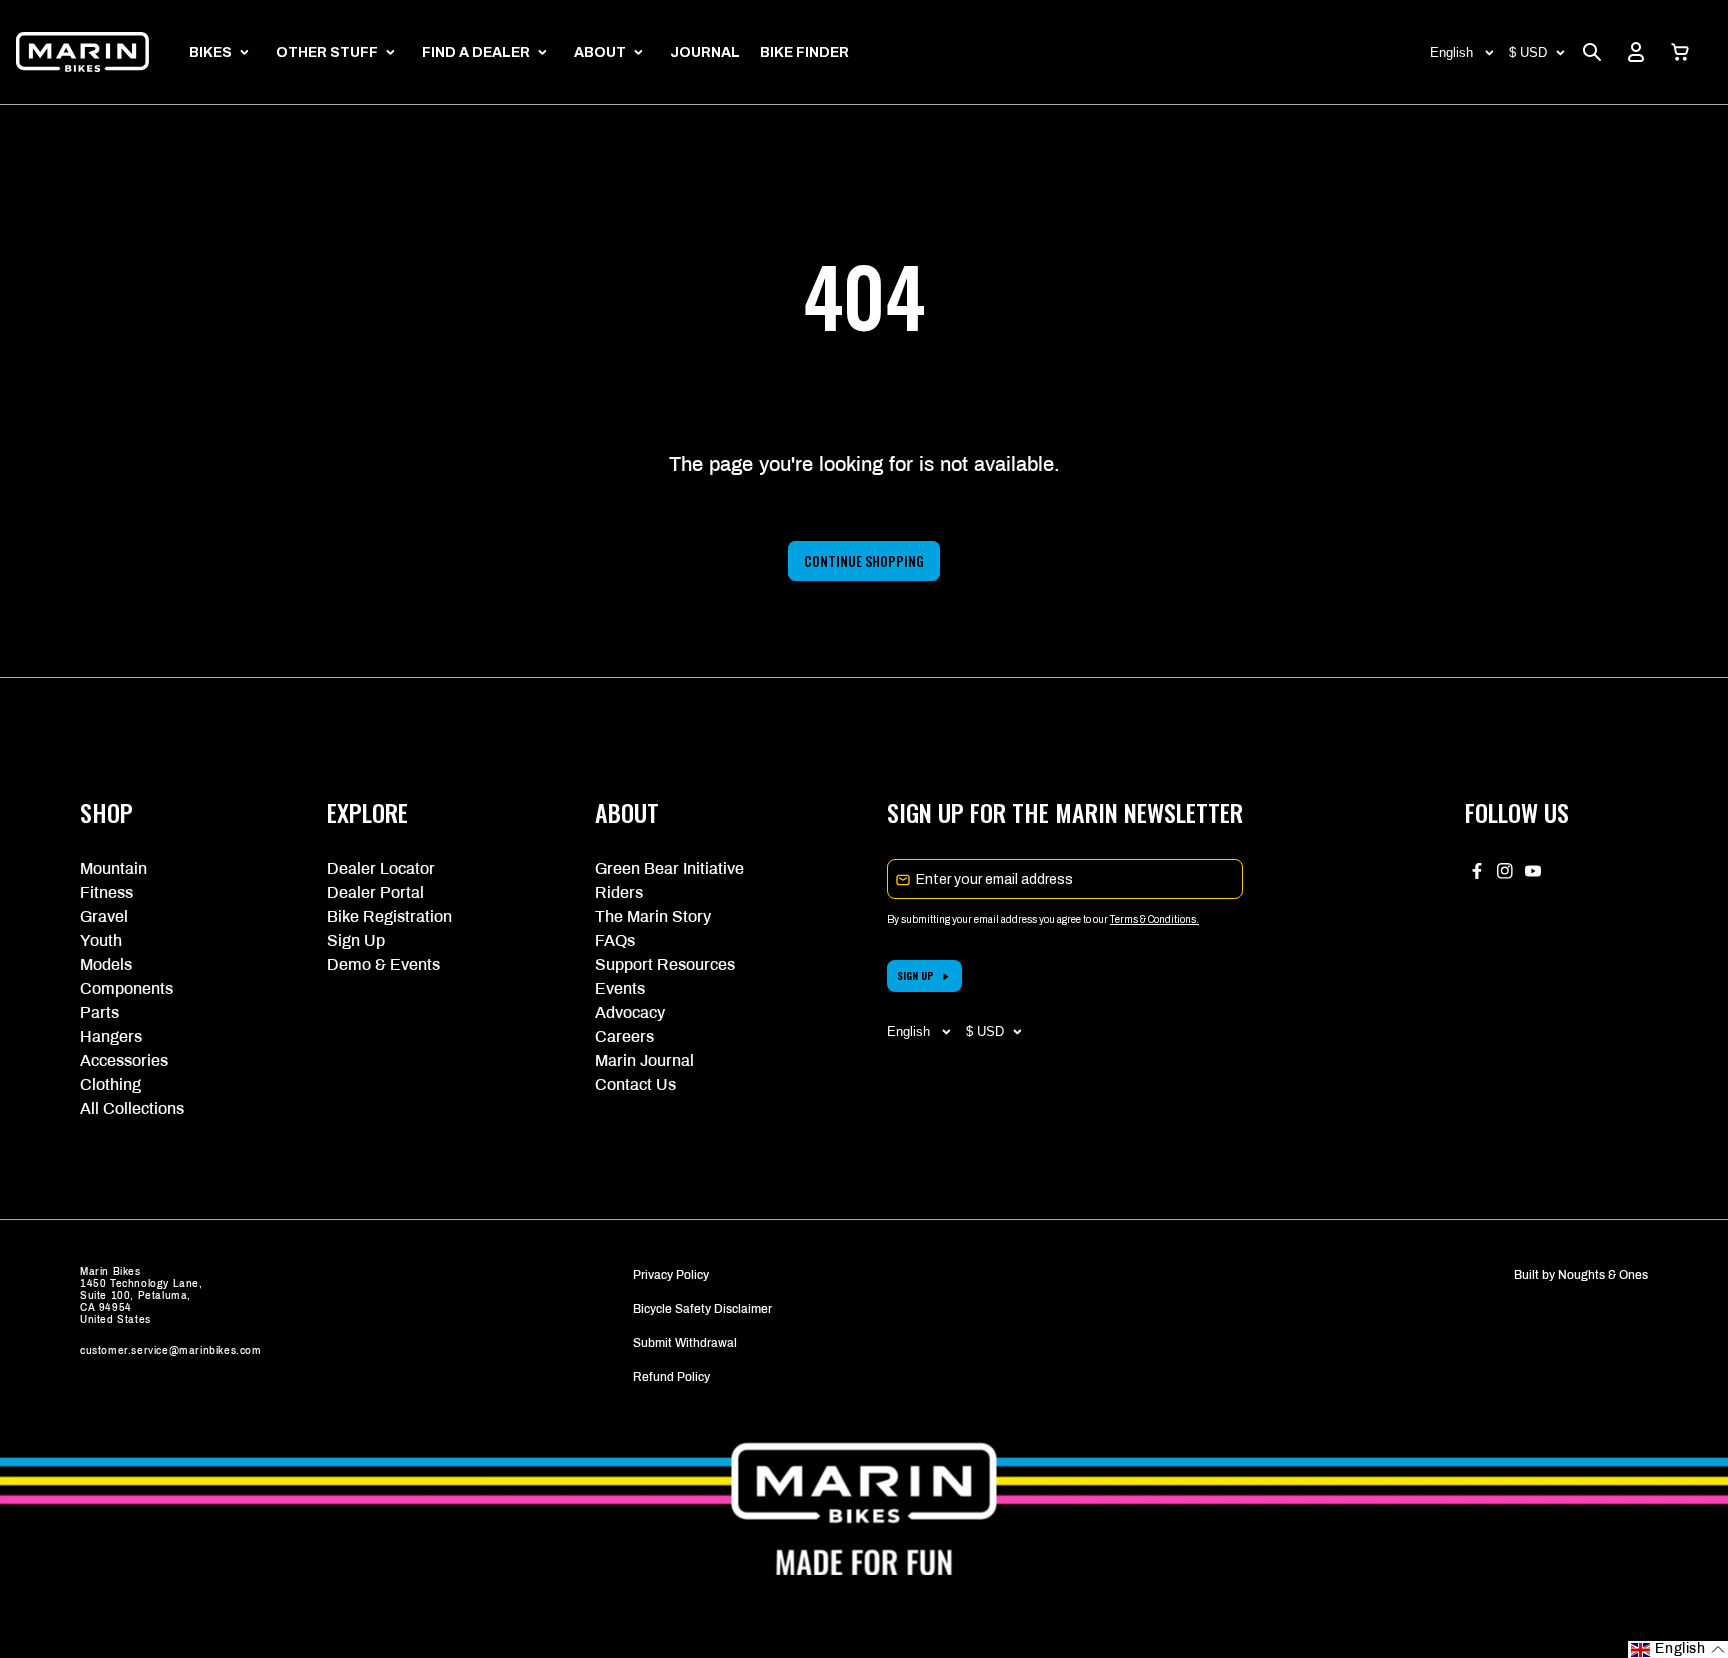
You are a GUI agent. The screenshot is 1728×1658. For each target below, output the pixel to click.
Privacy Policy (671, 1275)
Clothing (110, 1084)
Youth (101, 940)
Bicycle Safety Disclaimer (702, 1309)
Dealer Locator (381, 868)
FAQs (615, 940)
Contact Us (635, 1084)
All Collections (132, 1108)
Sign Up (356, 940)
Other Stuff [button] (327, 52)
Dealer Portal (375, 892)
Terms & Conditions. (1154, 919)
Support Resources (665, 964)
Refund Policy (671, 1377)
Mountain (113, 868)
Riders (619, 892)
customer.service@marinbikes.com (171, 1350)
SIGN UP (915, 975)
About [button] (600, 52)
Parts (99, 1012)
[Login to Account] (1636, 52)
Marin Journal (644, 1060)
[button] (1680, 52)
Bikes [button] (210, 52)
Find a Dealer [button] (476, 52)
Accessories (124, 1060)
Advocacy (630, 1012)
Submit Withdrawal (685, 1343)
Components (126, 988)
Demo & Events (383, 964)
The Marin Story (653, 916)
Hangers (111, 1036)
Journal (705, 52)
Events (620, 988)
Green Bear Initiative (669, 868)
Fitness (106, 892)
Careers (624, 1036)
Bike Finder (804, 52)
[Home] (82, 52)
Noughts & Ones (1603, 1275)
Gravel (104, 916)
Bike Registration (389, 916)
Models (106, 964)
